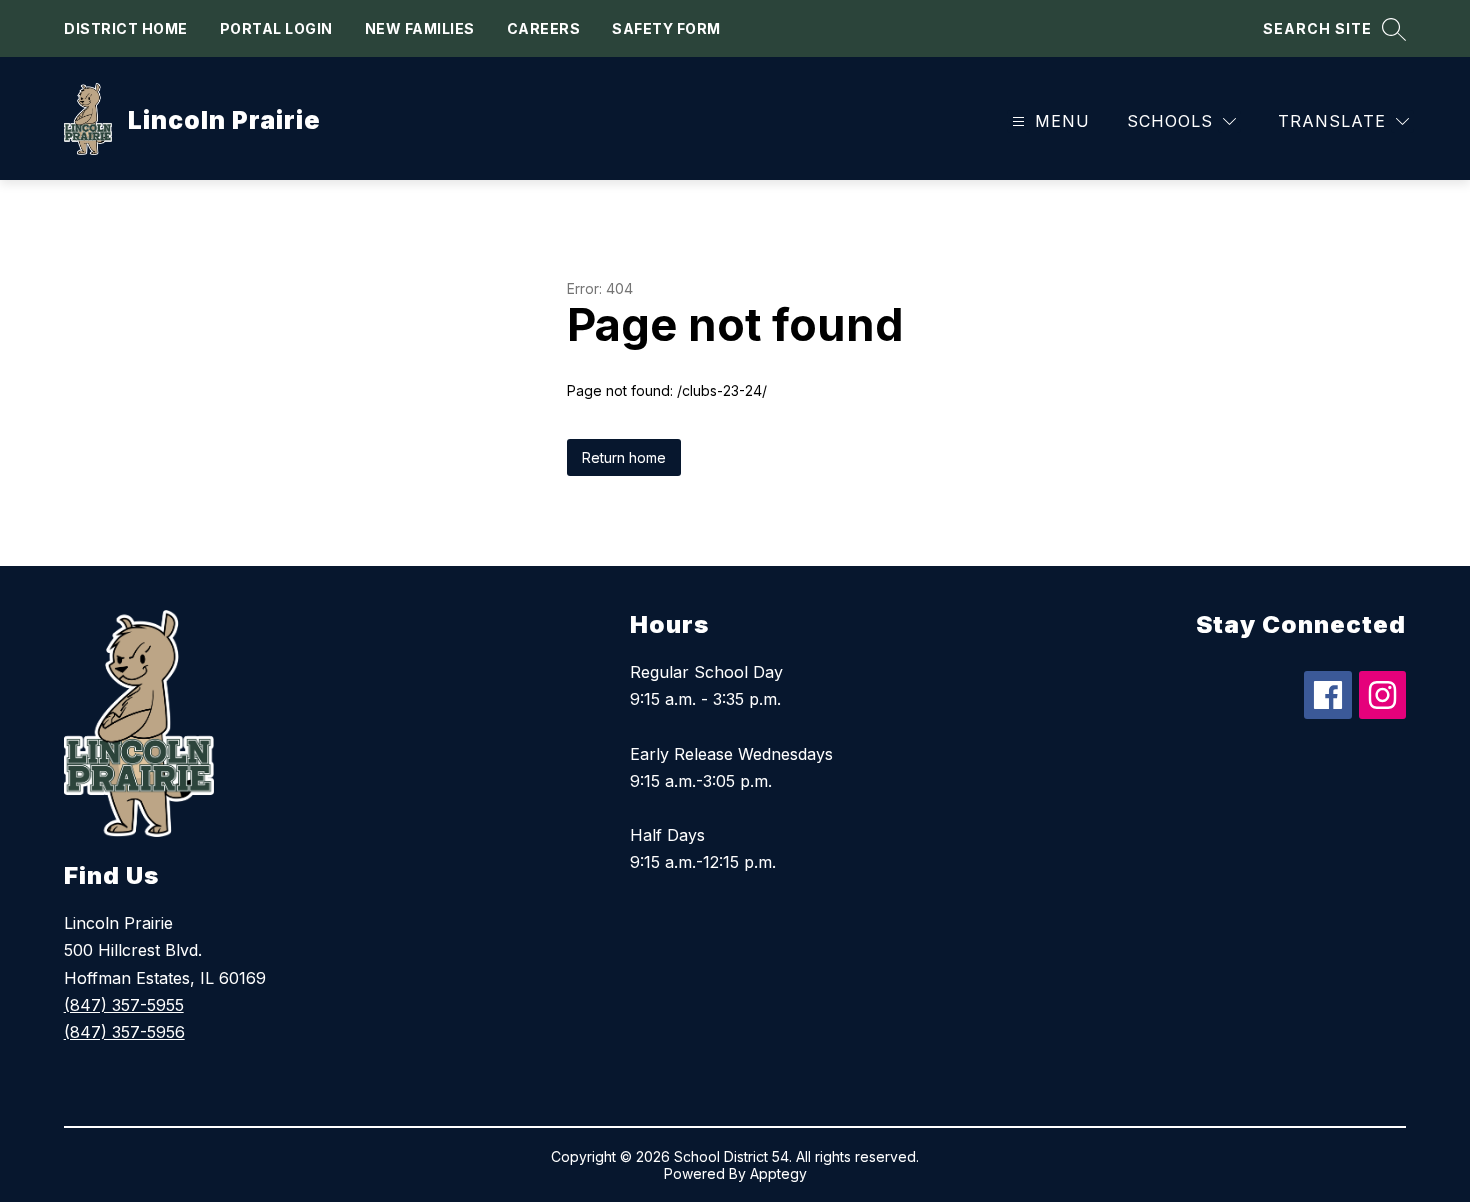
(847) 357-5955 (124, 1005)
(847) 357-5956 (124, 1032)
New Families (420, 28)
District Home (126, 28)
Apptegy (778, 1173)
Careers (544, 28)
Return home (624, 457)
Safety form (666, 28)
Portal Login (276, 28)
